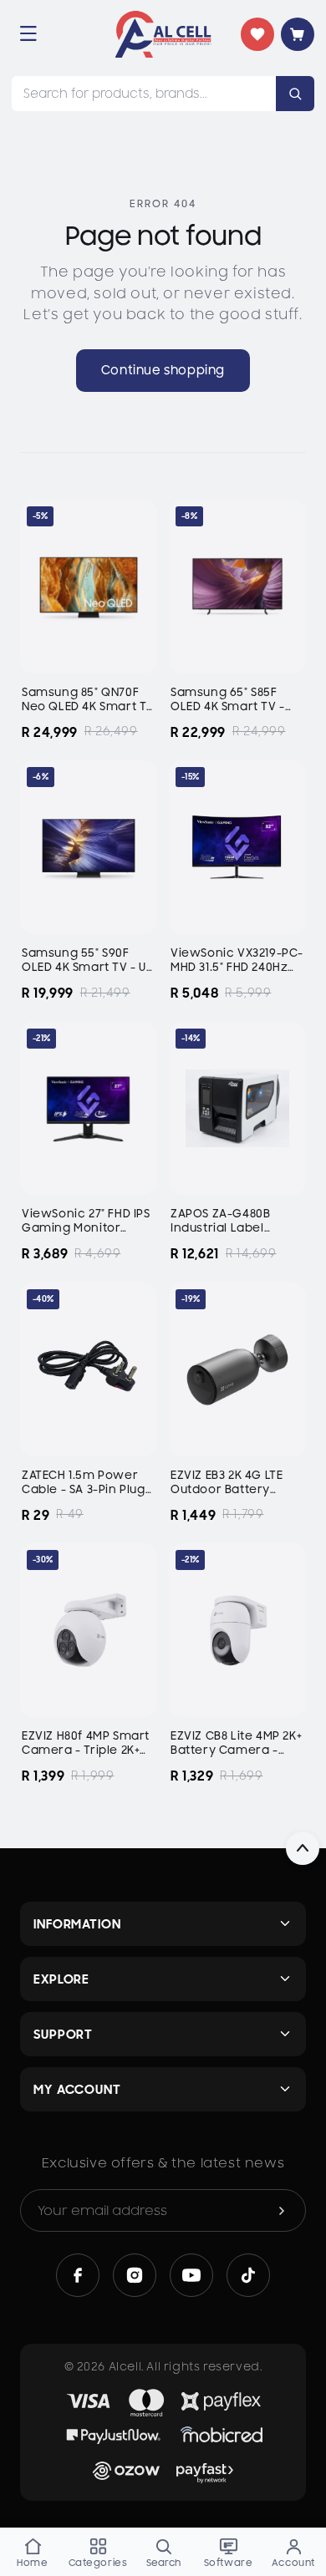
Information (77, 1924)
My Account (77, 2089)
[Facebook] (78, 2275)
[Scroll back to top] (303, 1848)
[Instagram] (135, 2275)
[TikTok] (248, 2275)
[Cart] (298, 34)
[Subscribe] (282, 2210)
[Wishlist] (257, 34)
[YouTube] (191, 2275)
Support (63, 2034)
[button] (28, 33)
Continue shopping (163, 370)
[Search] (295, 94)
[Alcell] (163, 34)
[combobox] (144, 94)
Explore (61, 1979)
